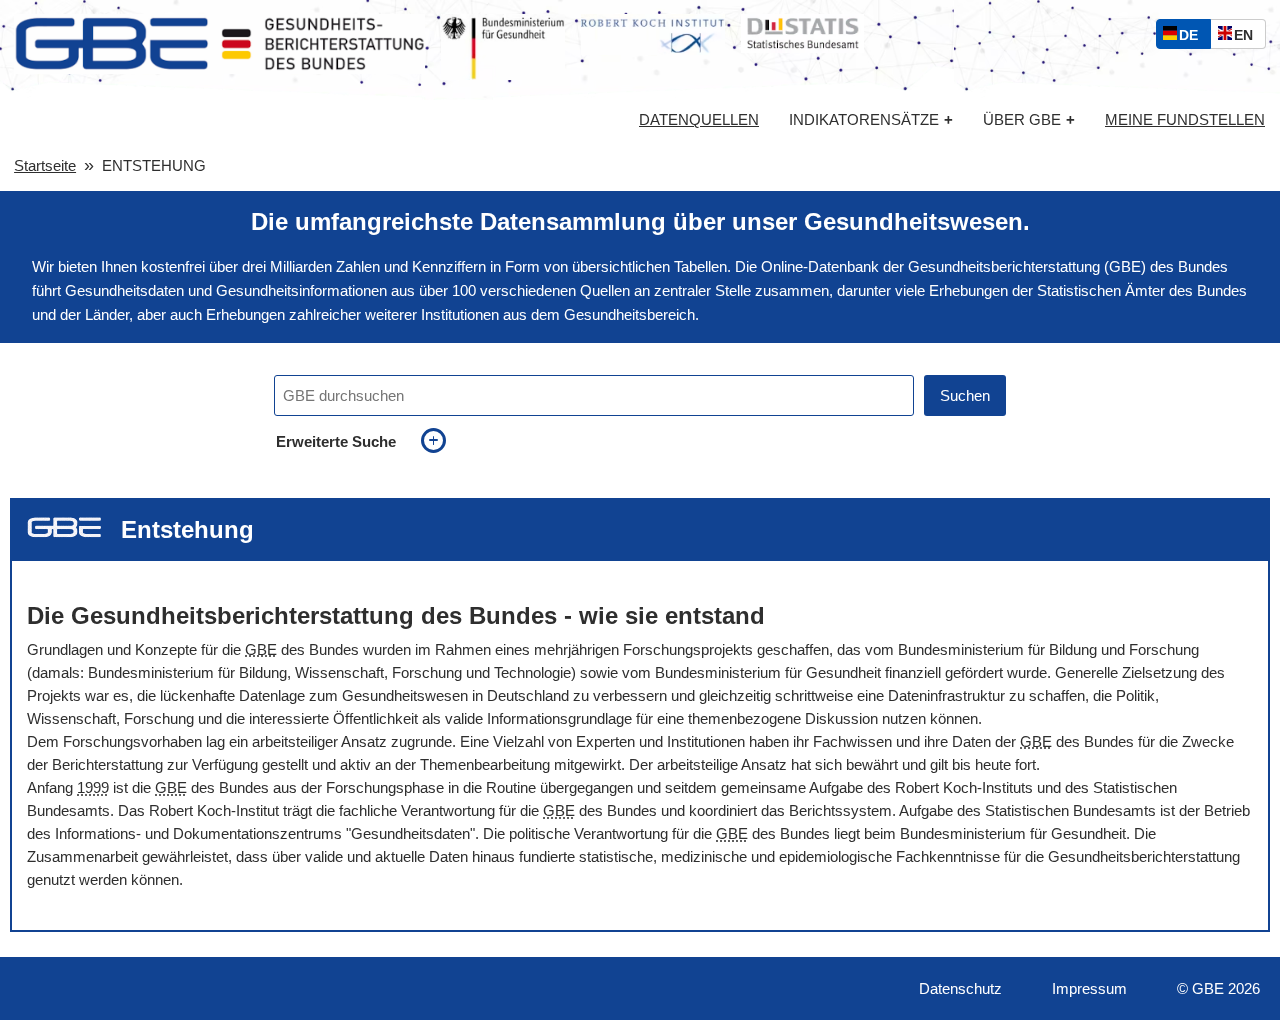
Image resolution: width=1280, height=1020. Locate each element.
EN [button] (1248, 37)
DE (1193, 37)
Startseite (45, 165)
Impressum (1089, 988)
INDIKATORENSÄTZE (871, 119)
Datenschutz (960, 988)
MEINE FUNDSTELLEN (1185, 120)
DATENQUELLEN (699, 120)
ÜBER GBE (1029, 119)
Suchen (965, 395)
